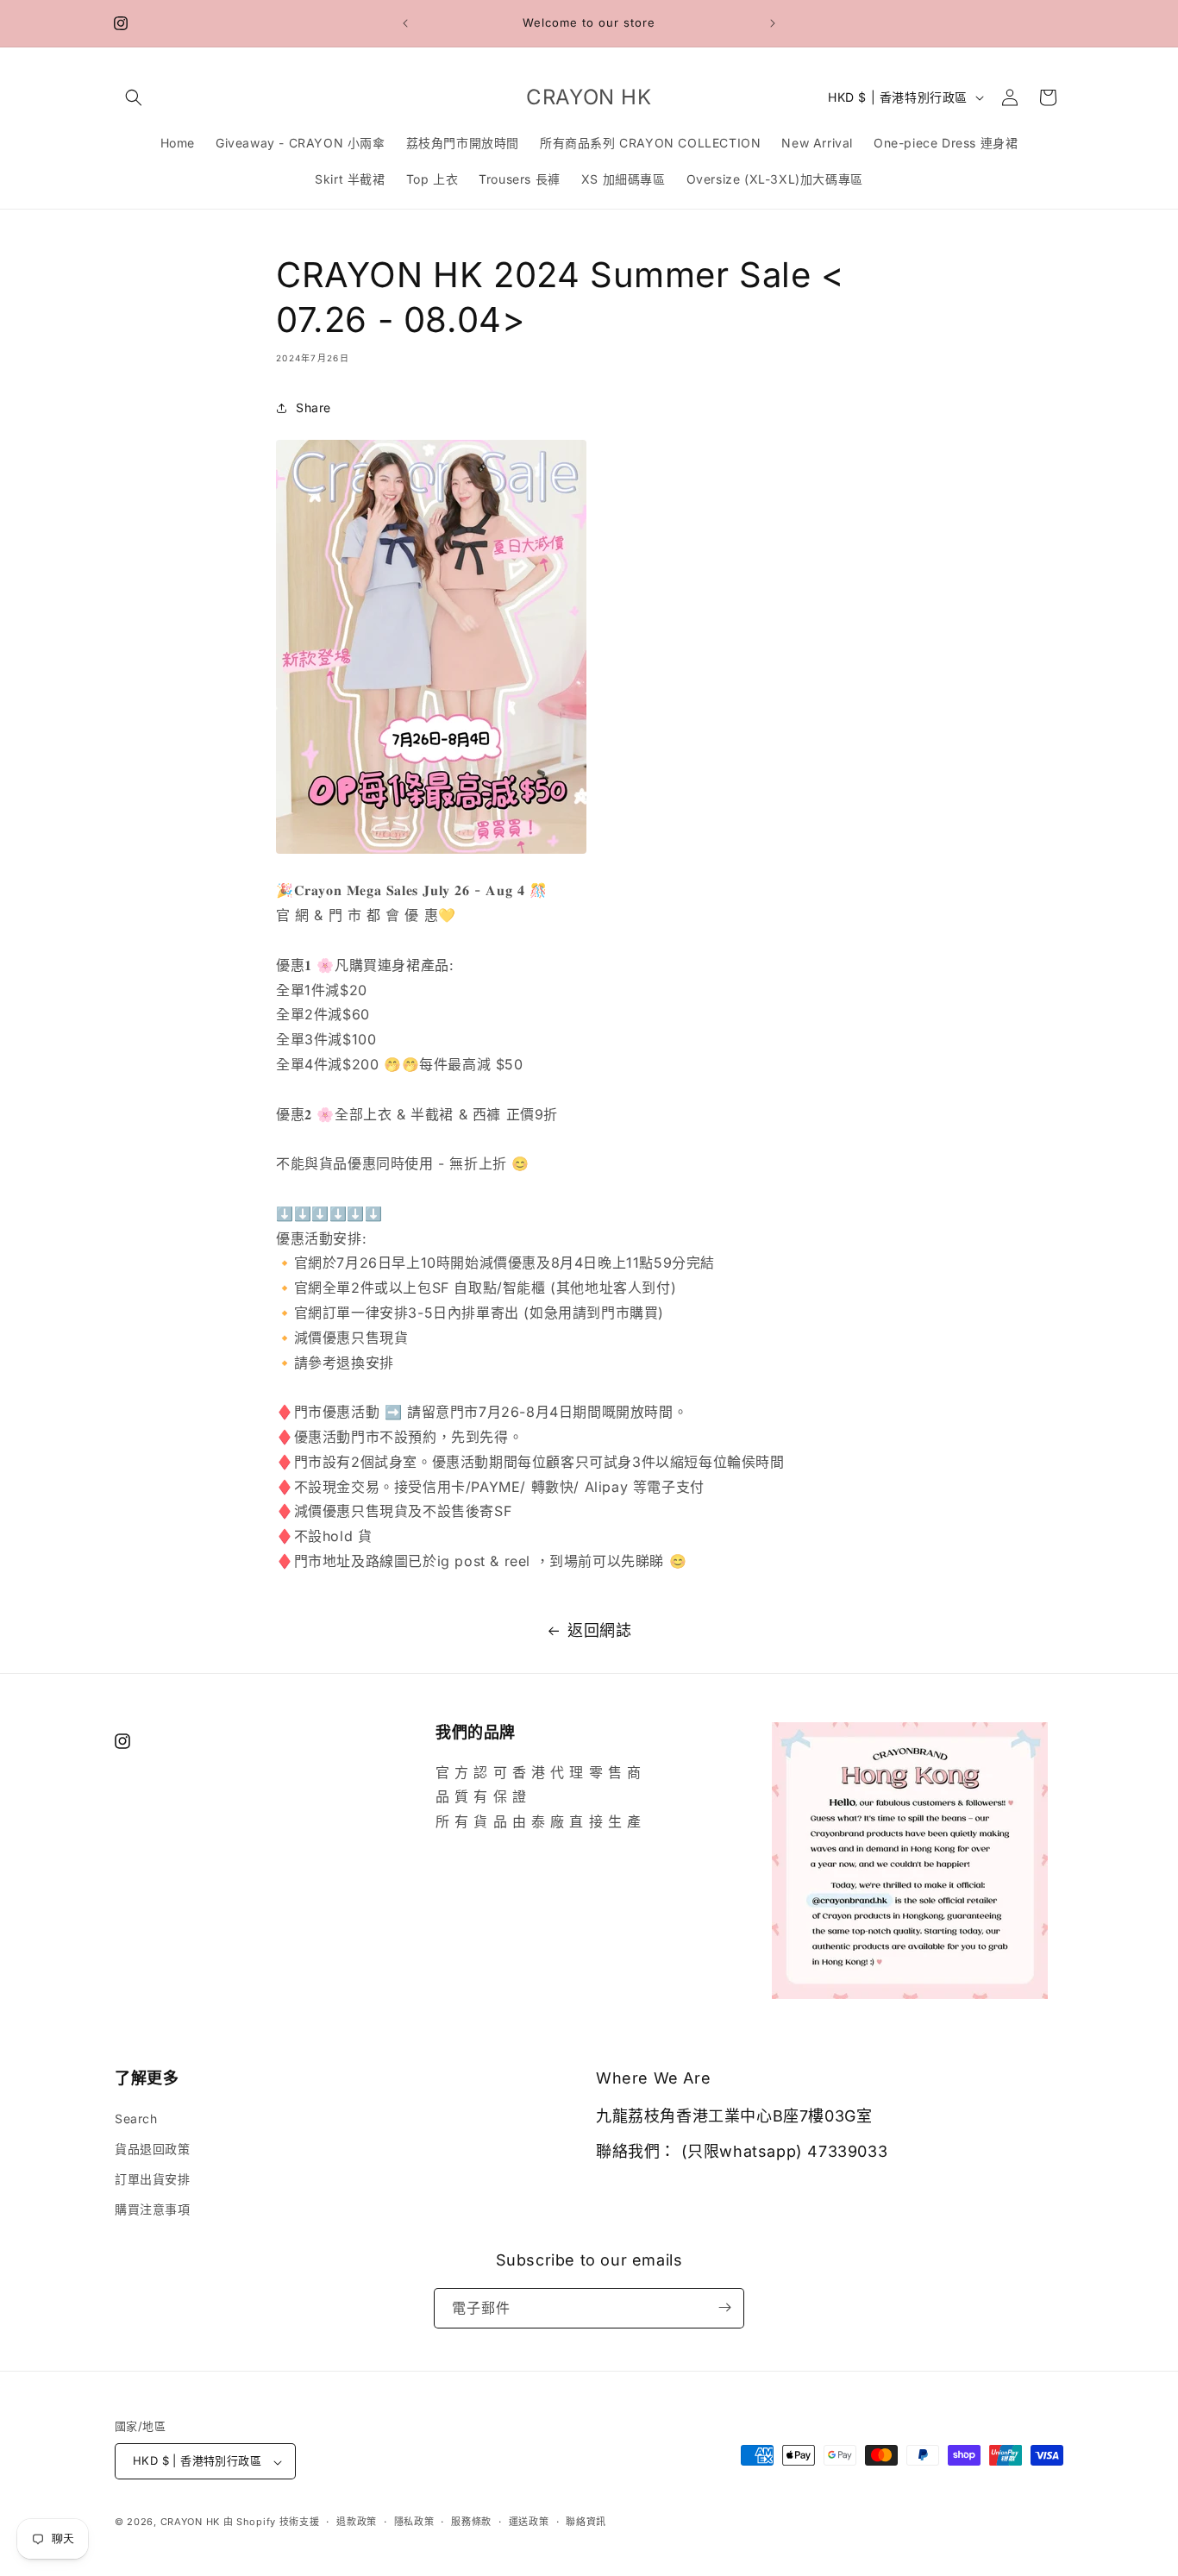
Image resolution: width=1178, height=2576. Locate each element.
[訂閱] (724, 2307)
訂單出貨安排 (153, 2178)
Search (136, 2118)
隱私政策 (414, 2522)
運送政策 (529, 2522)
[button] (134, 97)
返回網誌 (599, 1630)
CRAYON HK (190, 2523)
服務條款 (471, 2522)
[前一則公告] (405, 23)
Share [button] (313, 407)
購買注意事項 (153, 2209)
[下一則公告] (773, 23)
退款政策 (357, 2522)
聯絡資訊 (586, 2522)
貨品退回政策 (153, 2148)
